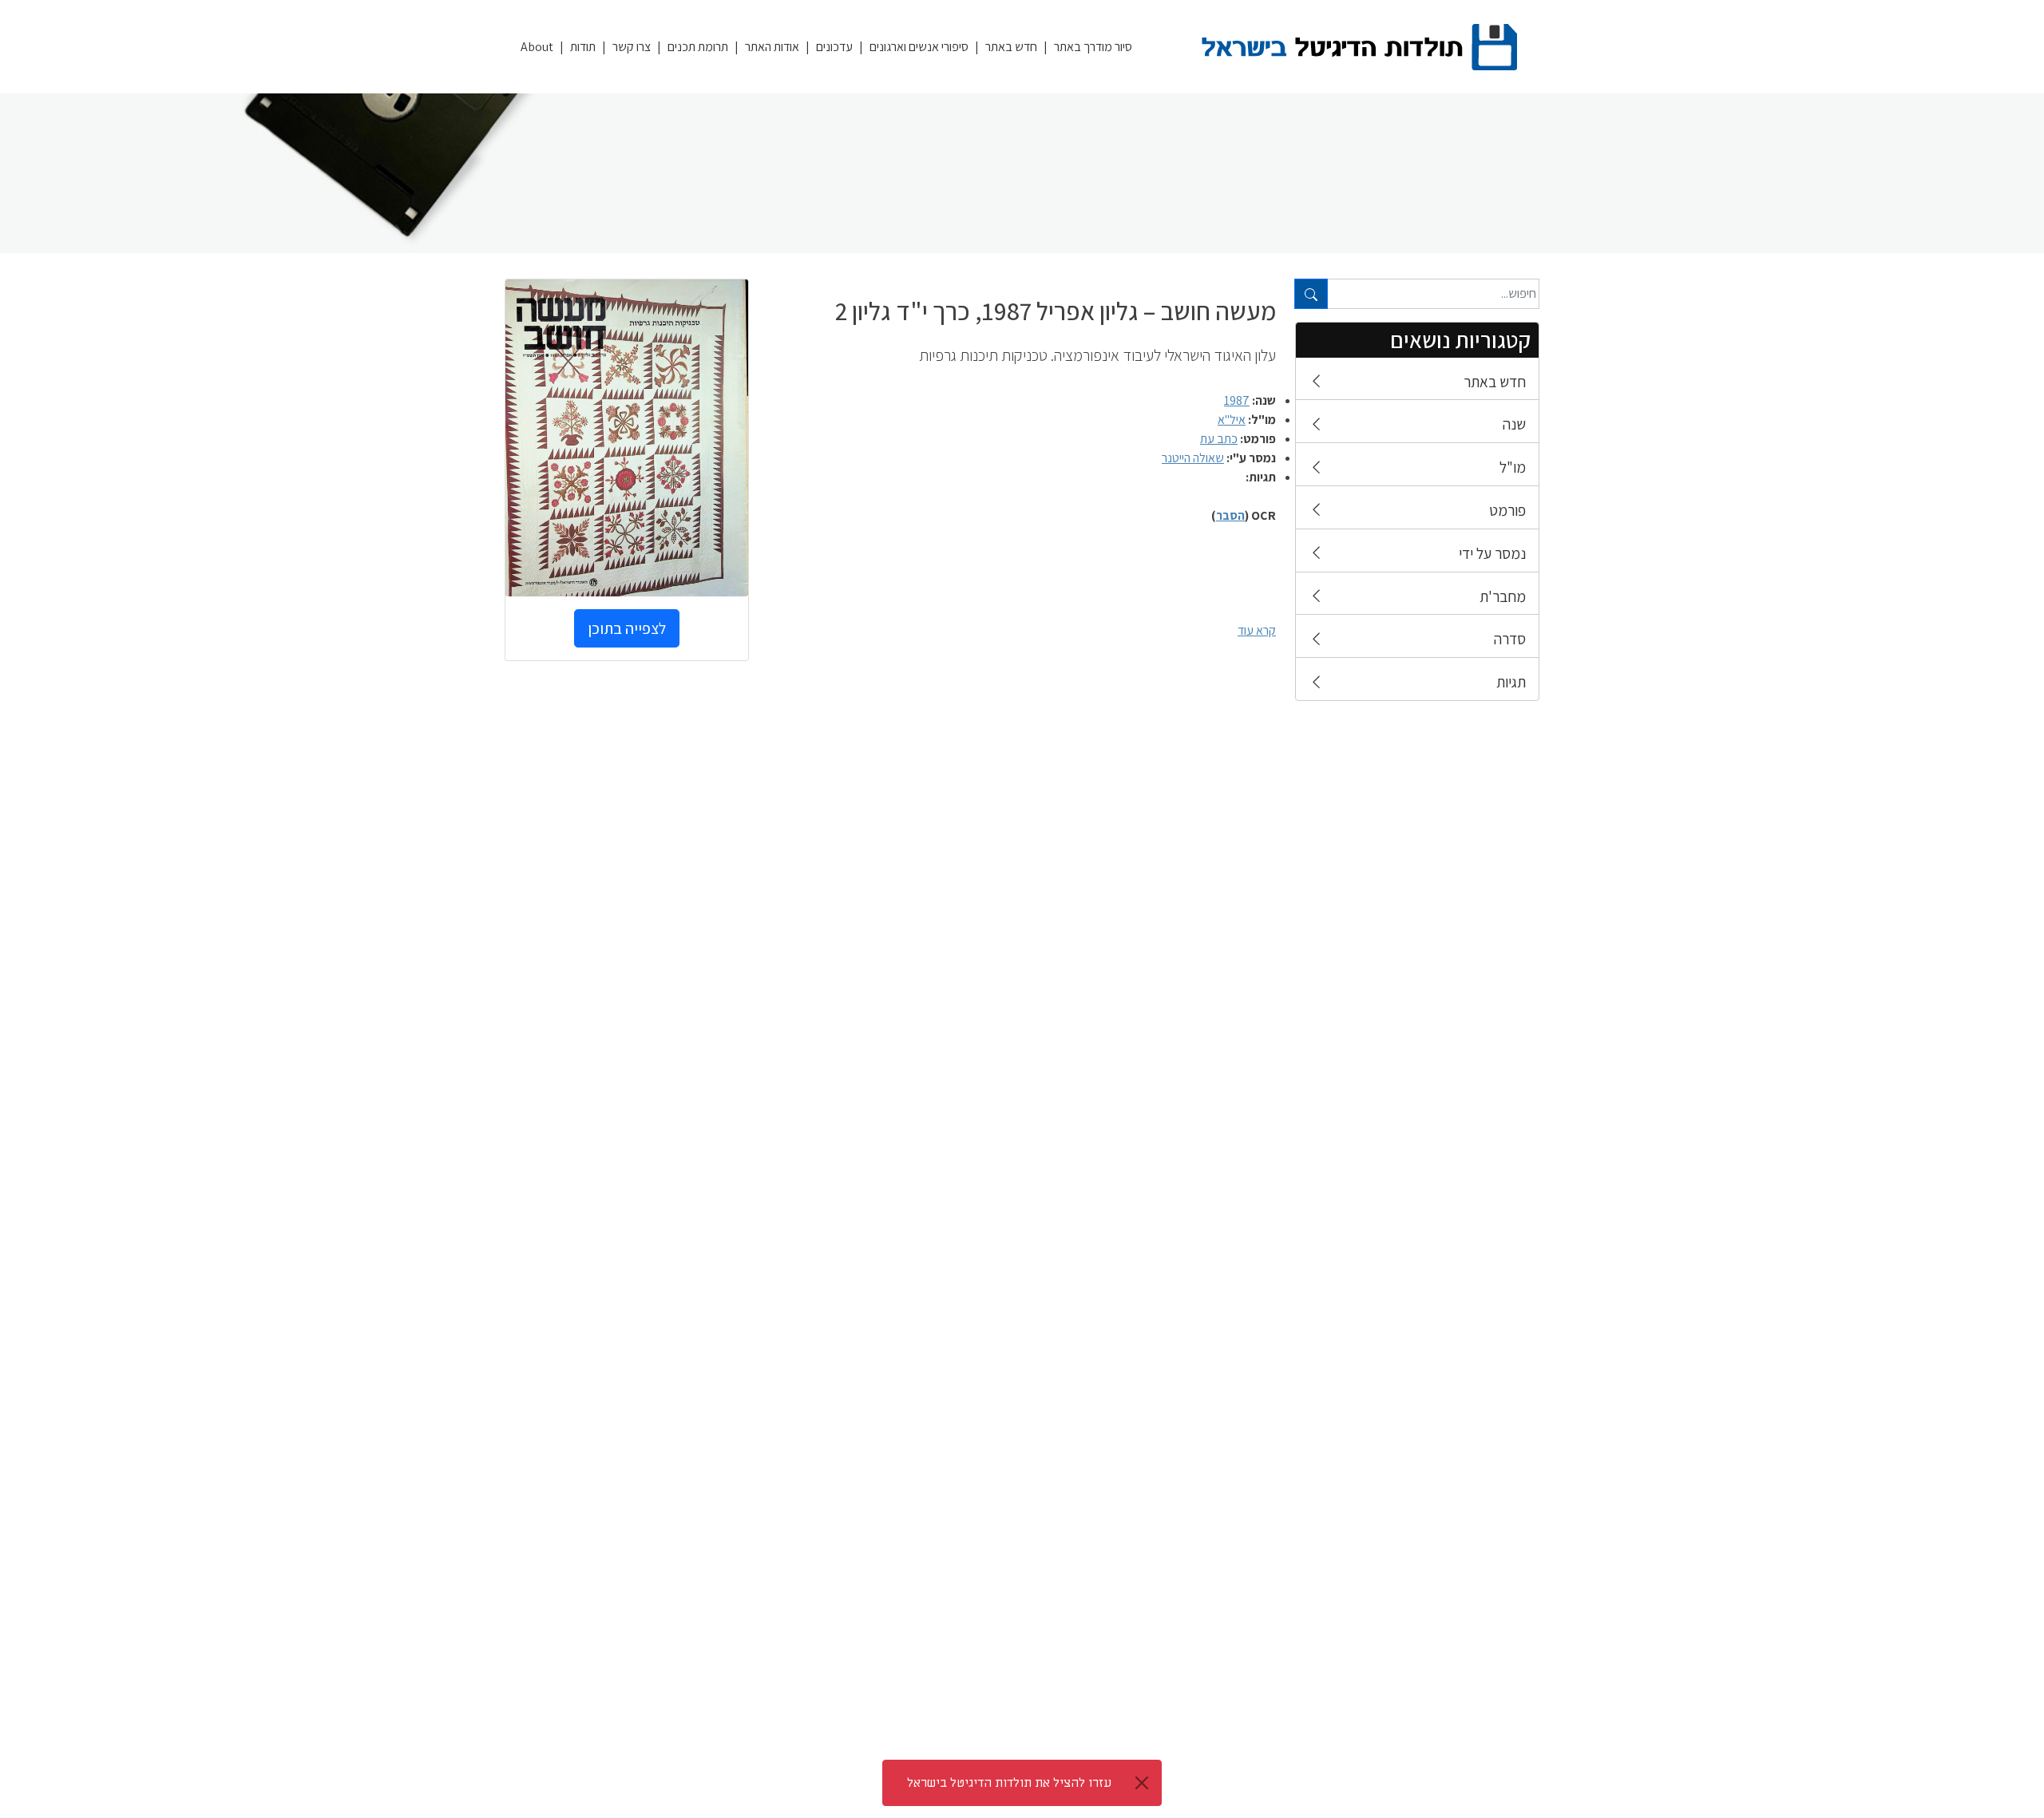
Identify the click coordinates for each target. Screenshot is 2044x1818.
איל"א (1232, 420)
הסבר (1230, 515)
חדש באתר (1011, 47)
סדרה (1510, 639)
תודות (583, 47)
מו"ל (1513, 467)
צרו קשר (632, 47)
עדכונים (834, 47)
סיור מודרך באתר (1093, 47)
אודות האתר (772, 47)
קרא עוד (1257, 630)
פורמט (1507, 510)
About (537, 47)
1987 (1237, 400)
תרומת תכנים (698, 47)
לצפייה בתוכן (627, 628)
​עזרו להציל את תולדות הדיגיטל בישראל (1009, 1783)
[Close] (1142, 1783)
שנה (1514, 424)
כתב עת (1219, 439)
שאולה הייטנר (1193, 458)
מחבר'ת (1503, 596)
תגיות (1511, 682)
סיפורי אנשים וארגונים (919, 47)
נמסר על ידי (1492, 553)
